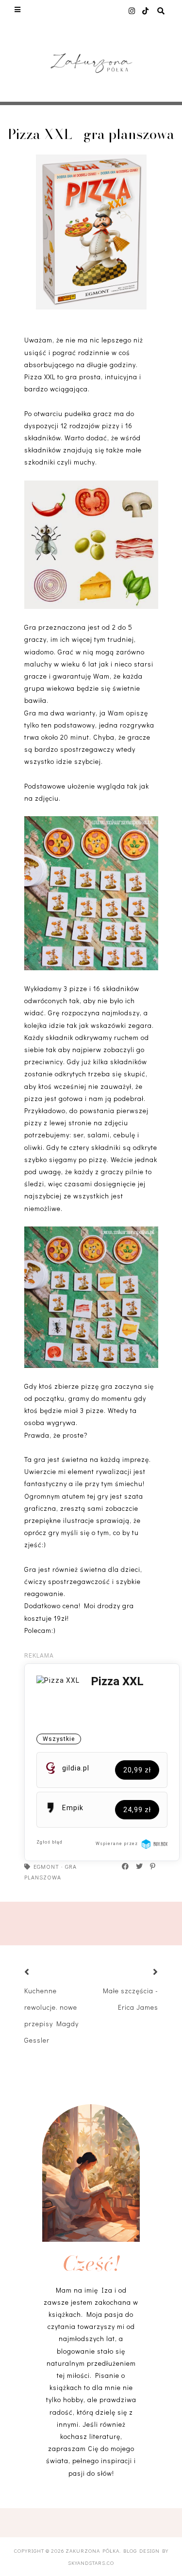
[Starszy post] (144, 1973)
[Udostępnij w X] (140, 1866)
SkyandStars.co (91, 2563)
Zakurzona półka (92, 2551)
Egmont (46, 1866)
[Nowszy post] (39, 1973)
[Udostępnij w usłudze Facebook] (126, 1866)
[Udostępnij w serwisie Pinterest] (153, 1866)
